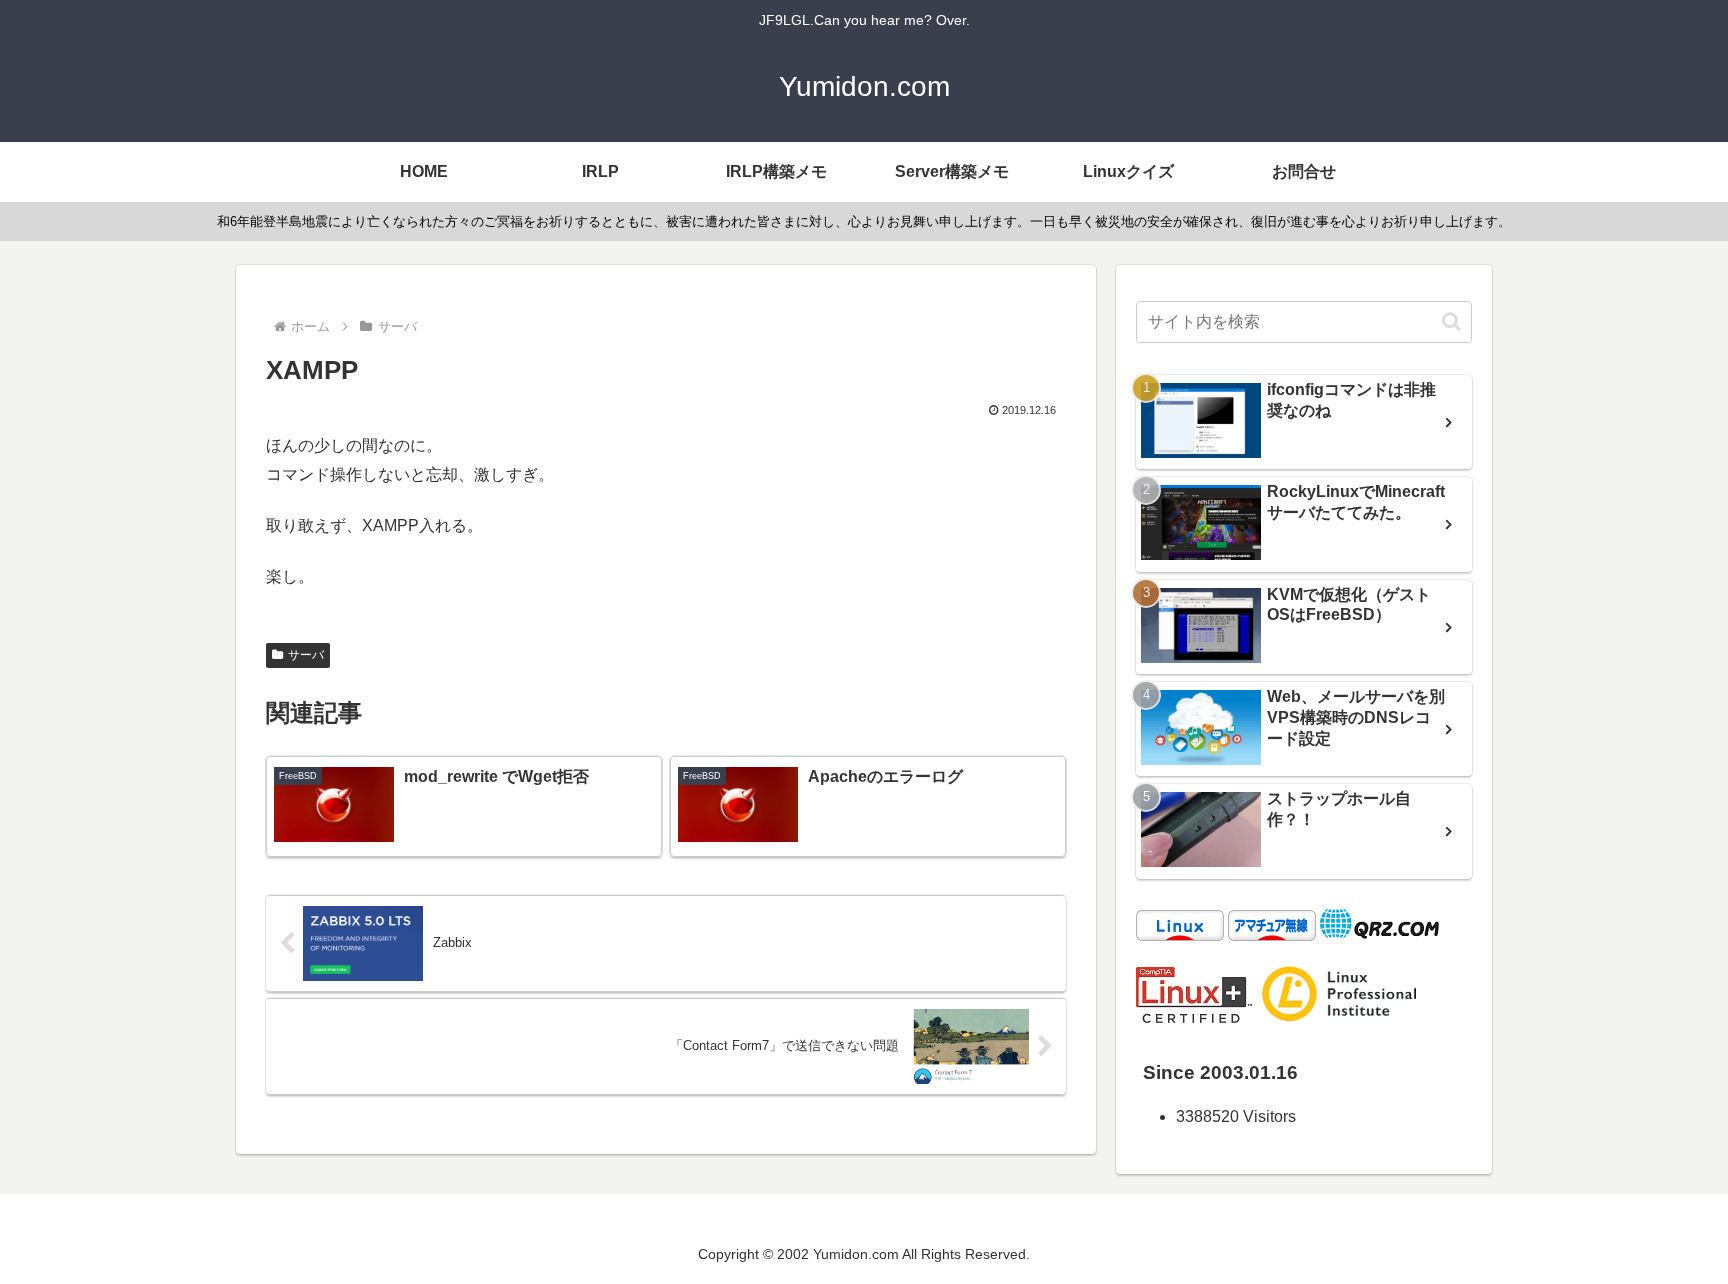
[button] (1451, 321)
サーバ (306, 655)
